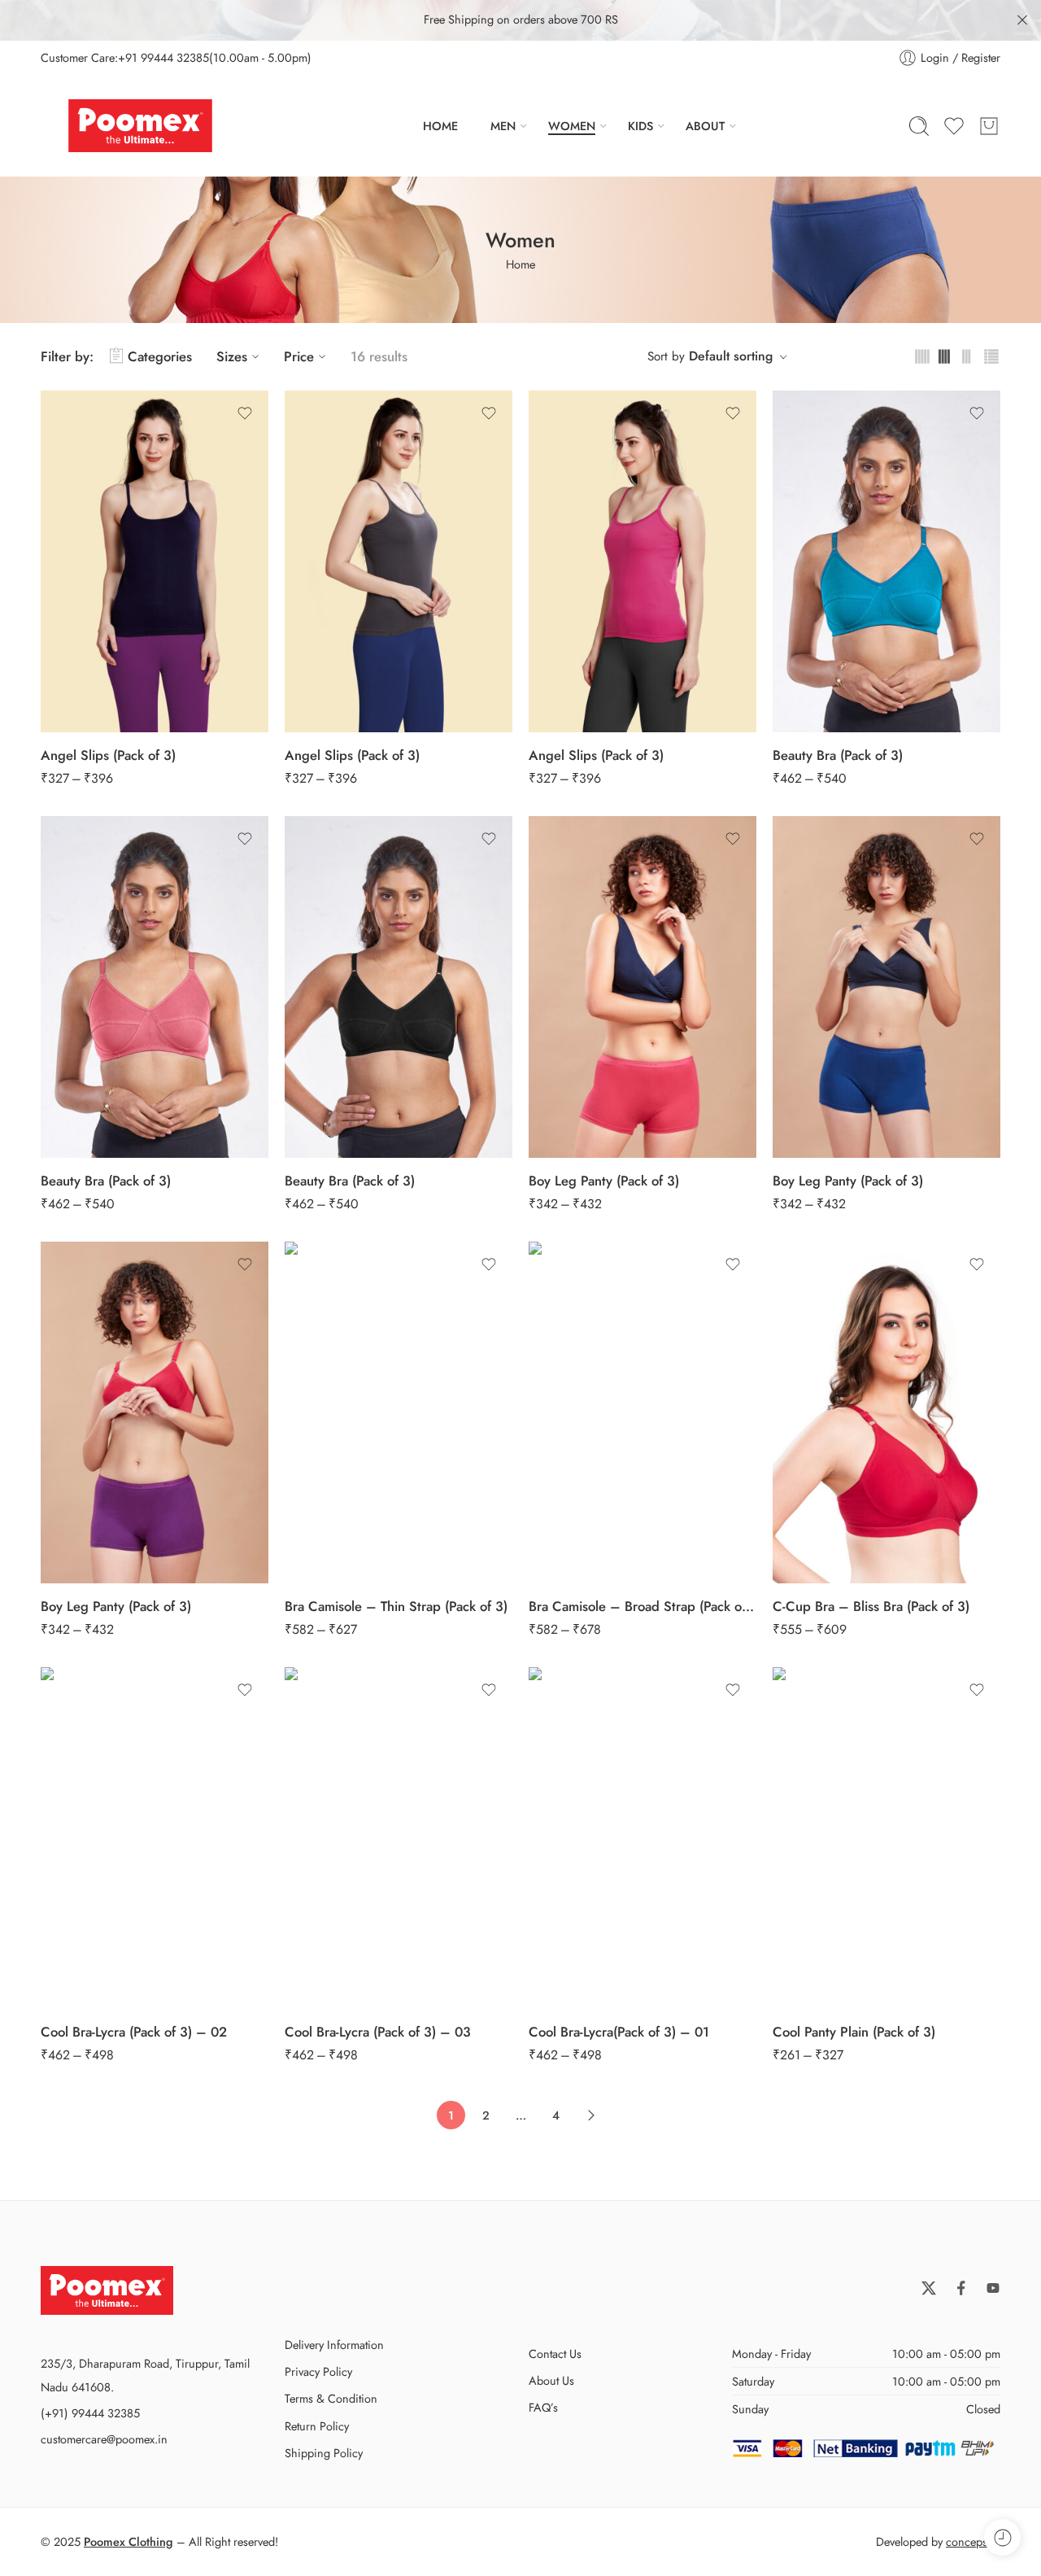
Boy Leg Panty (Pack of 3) (604, 1181)
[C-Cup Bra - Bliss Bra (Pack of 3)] (886, 1412)
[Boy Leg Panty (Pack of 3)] (642, 987)
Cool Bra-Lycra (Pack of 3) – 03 (378, 2032)
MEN (503, 126)
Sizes (232, 356)
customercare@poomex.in (104, 2439)
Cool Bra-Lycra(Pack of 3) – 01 (619, 2032)
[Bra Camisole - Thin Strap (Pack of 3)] (399, 1412)
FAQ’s (543, 2407)
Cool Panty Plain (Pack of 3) (854, 2032)
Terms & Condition (331, 2398)
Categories (160, 356)
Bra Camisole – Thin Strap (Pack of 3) (396, 1606)
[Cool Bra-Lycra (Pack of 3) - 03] (399, 1838)
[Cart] (989, 126)
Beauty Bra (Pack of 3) (838, 755)
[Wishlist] (245, 413)
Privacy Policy (318, 2371)
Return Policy (317, 2426)
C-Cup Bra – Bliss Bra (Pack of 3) (871, 1606)
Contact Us (555, 2353)
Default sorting (731, 356)
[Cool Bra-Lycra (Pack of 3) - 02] (155, 1838)
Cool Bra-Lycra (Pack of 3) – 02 (134, 2032)
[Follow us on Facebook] (961, 2288)
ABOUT (705, 126)
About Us (551, 2380)
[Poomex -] (140, 126)
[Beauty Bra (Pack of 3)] (886, 561)
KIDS (640, 126)
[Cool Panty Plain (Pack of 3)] (886, 1838)
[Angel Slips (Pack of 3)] (155, 561)
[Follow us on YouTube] (993, 2288)
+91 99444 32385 (163, 57)
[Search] (919, 126)
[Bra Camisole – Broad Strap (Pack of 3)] (642, 1412)
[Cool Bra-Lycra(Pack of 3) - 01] (642, 1838)
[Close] (1022, 20)
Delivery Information (334, 2345)
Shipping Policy (324, 2453)
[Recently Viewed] (1002, 2537)
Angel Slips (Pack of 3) (108, 755)
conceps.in (973, 2541)
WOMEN (572, 126)
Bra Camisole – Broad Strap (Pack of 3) (642, 1606)
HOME (440, 126)
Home (520, 264)
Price (299, 356)
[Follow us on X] (929, 2288)
